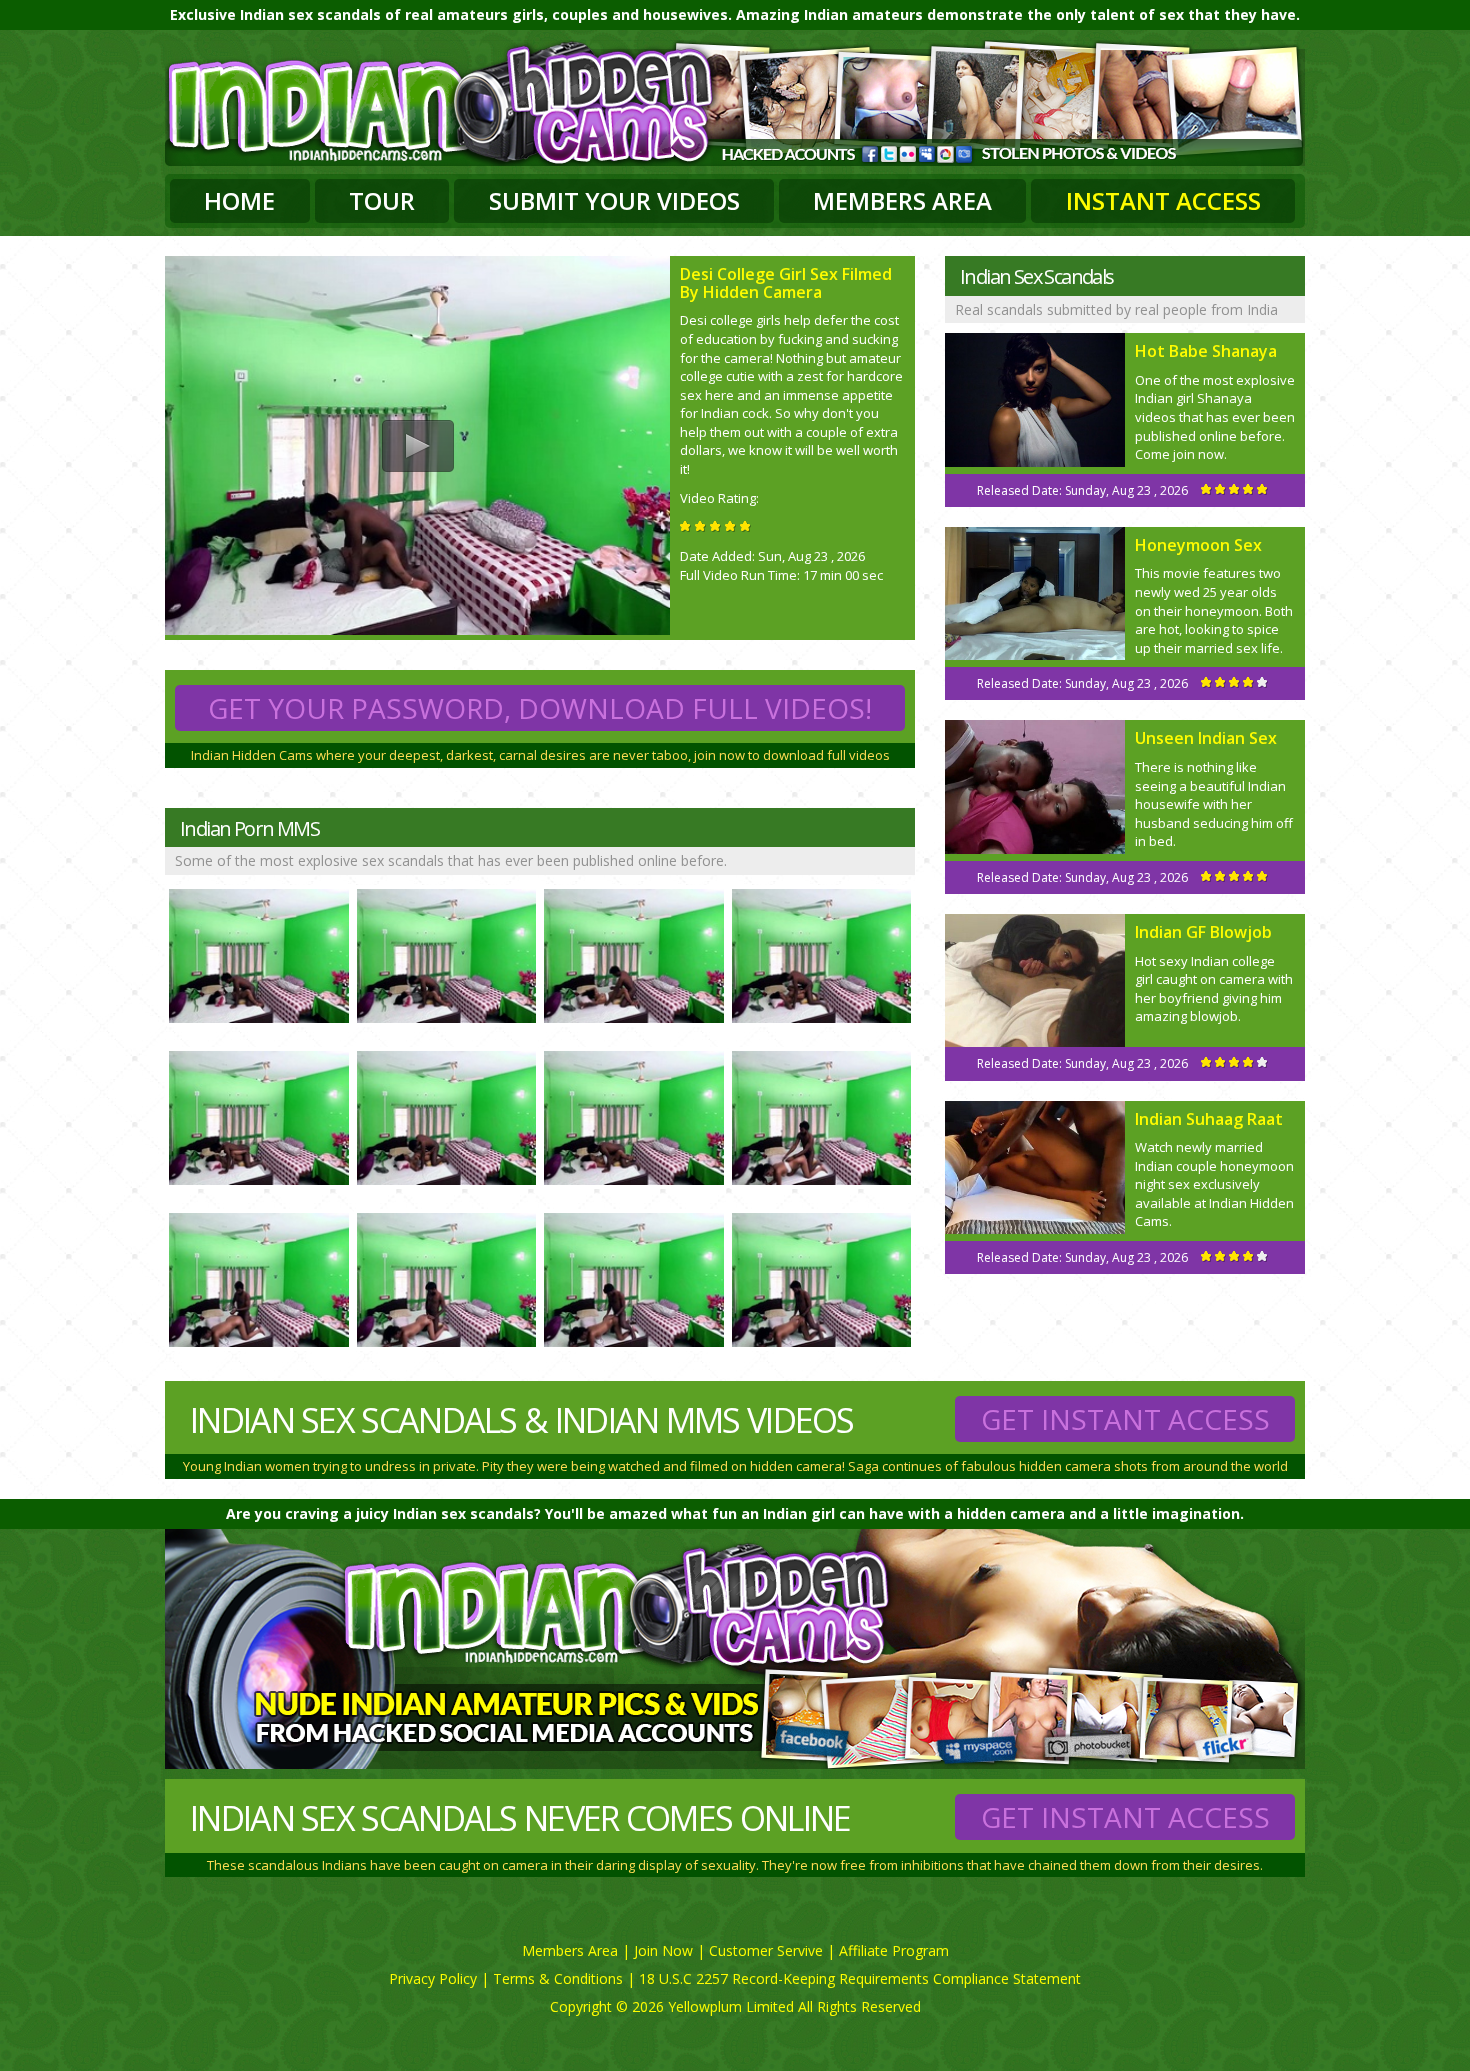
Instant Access (1163, 200)
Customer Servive (766, 1950)
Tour (382, 200)
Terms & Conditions (558, 1978)
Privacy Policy (433, 1978)
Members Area (902, 200)
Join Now (663, 1950)
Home (239, 200)
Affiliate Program (894, 1950)
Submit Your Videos (614, 200)
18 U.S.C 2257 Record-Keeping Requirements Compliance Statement (860, 1978)
